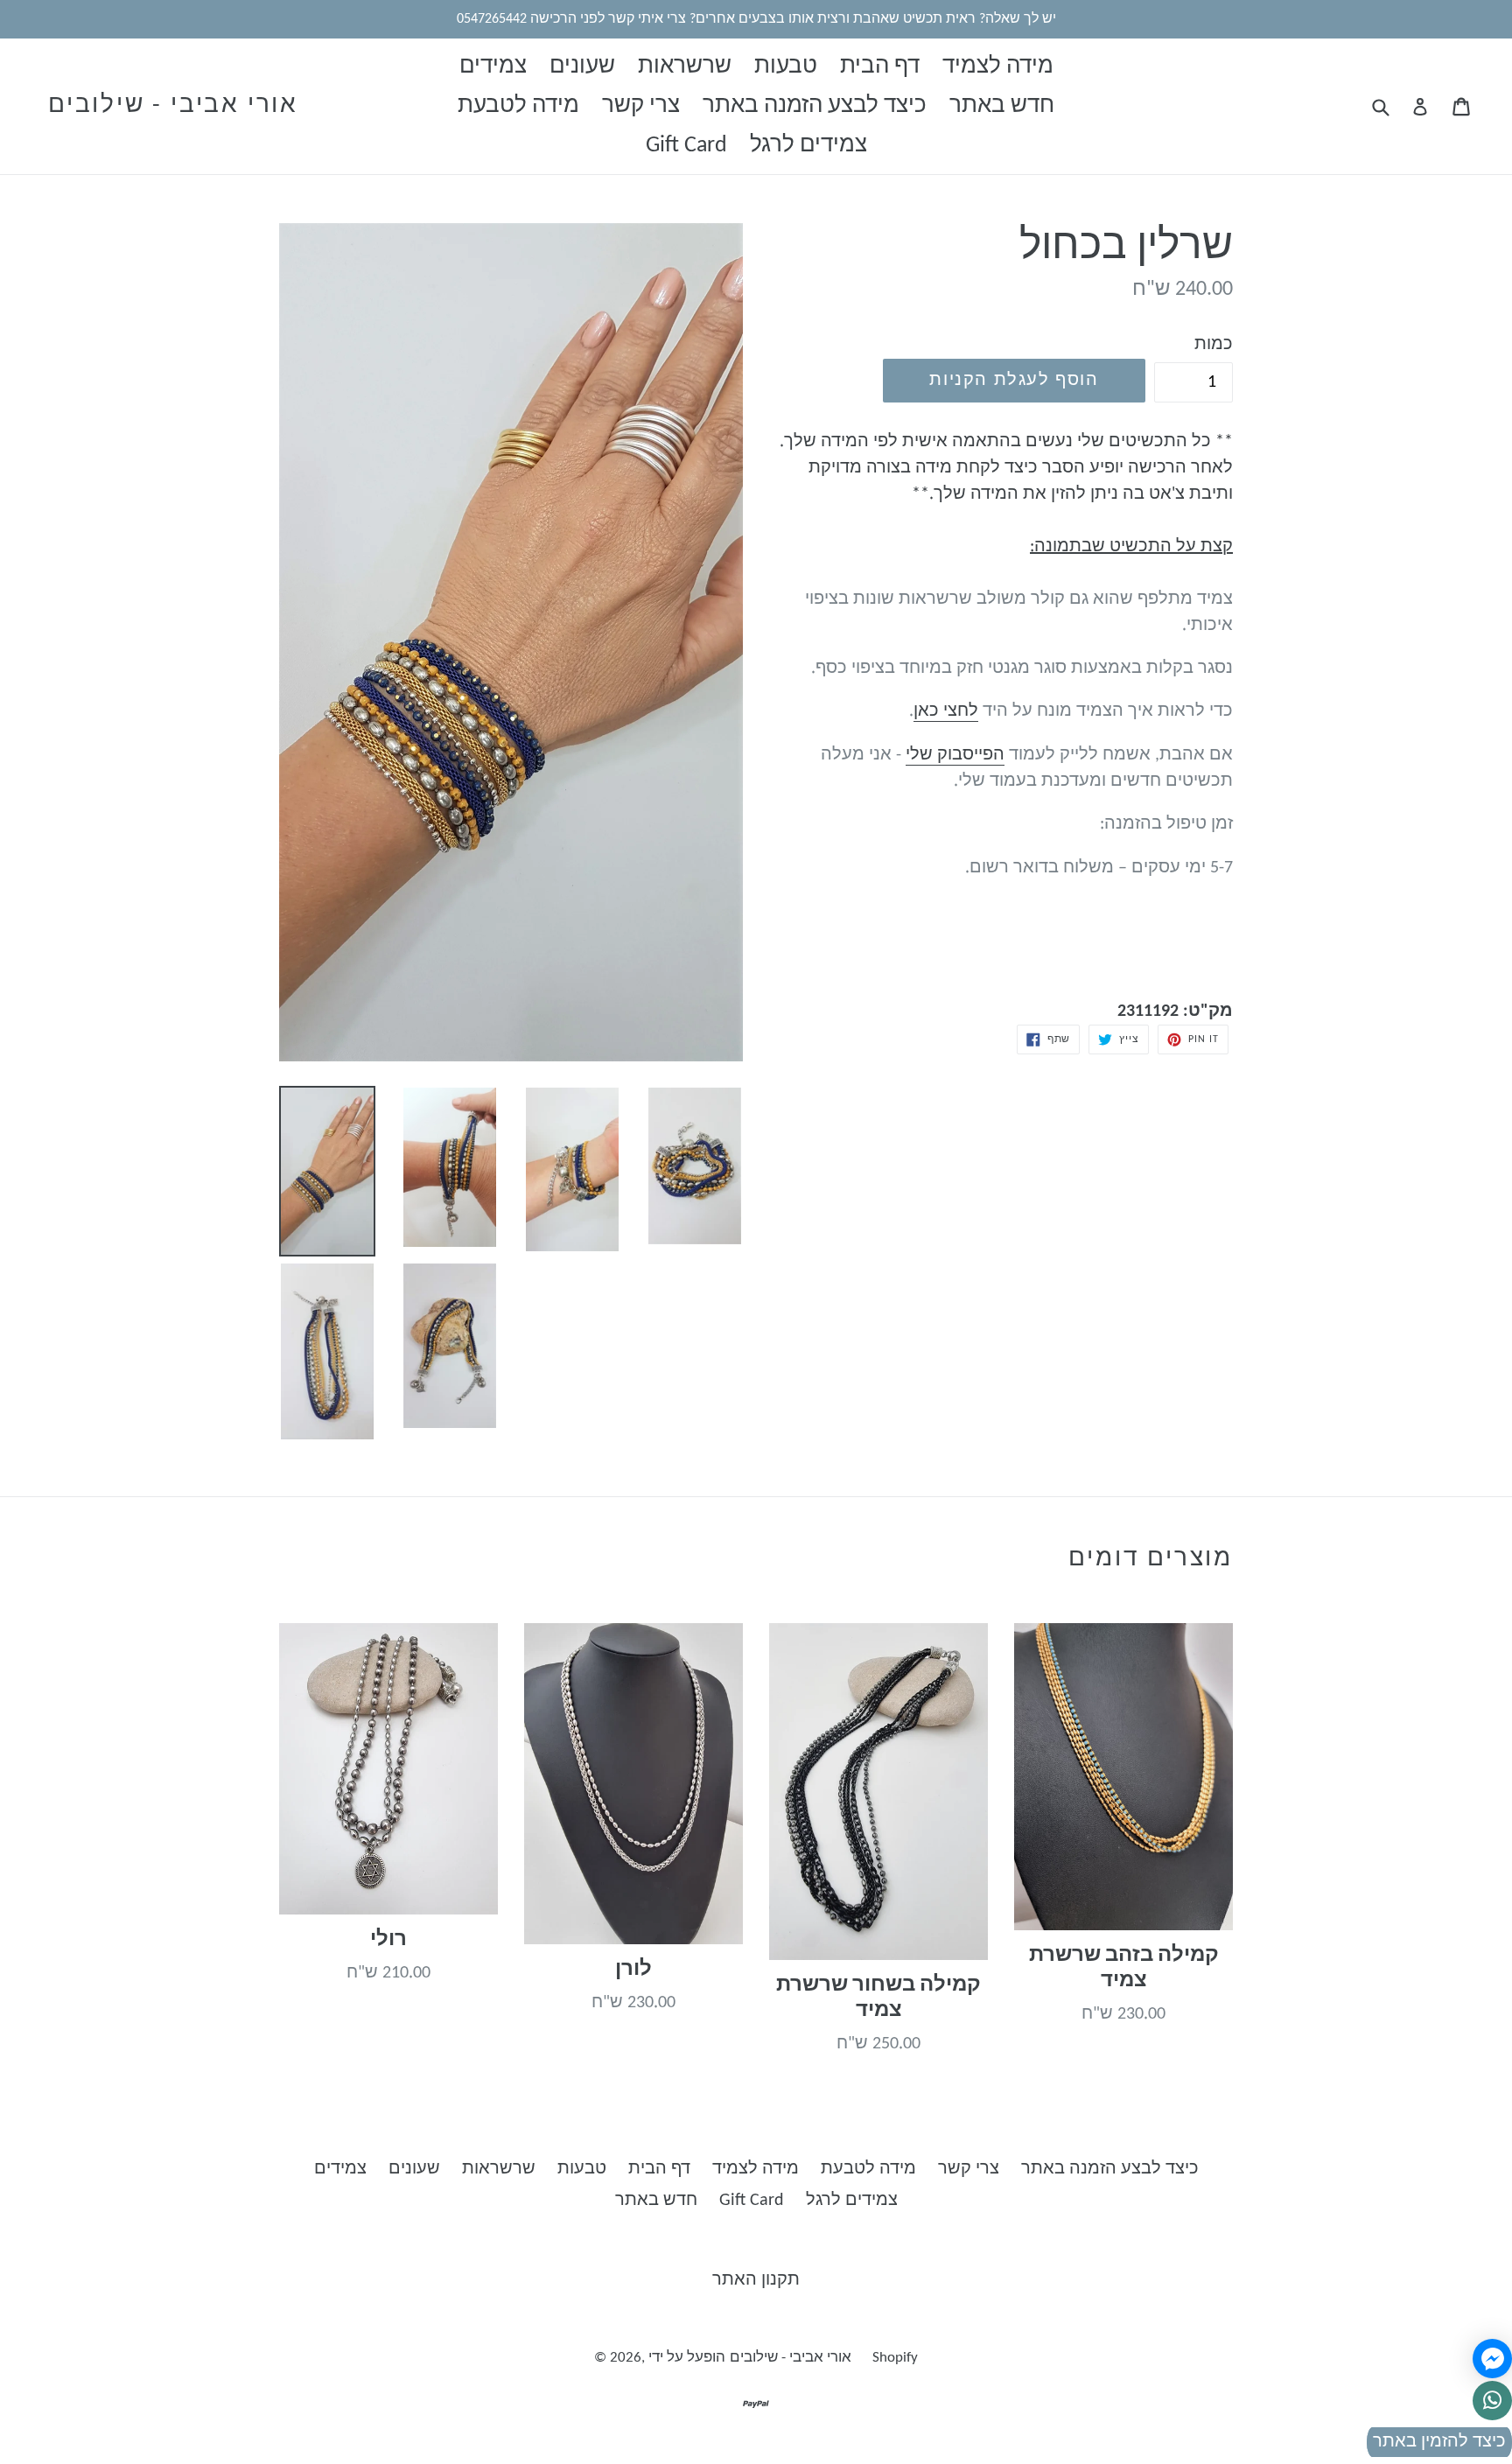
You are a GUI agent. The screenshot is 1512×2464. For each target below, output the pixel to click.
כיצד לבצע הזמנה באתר (815, 106)
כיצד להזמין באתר (1439, 2442)
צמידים (493, 67)
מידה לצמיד (998, 67)
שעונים (582, 67)
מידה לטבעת (518, 106)
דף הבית (880, 67)
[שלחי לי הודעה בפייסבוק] (1492, 2359)
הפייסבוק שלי (955, 755)
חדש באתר (1002, 106)
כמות (1214, 345)
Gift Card (686, 146)
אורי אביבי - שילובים (173, 106)
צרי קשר (641, 106)
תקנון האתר (756, 2280)
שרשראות (685, 67)
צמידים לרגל (808, 146)
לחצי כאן (946, 711)
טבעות (786, 67)
